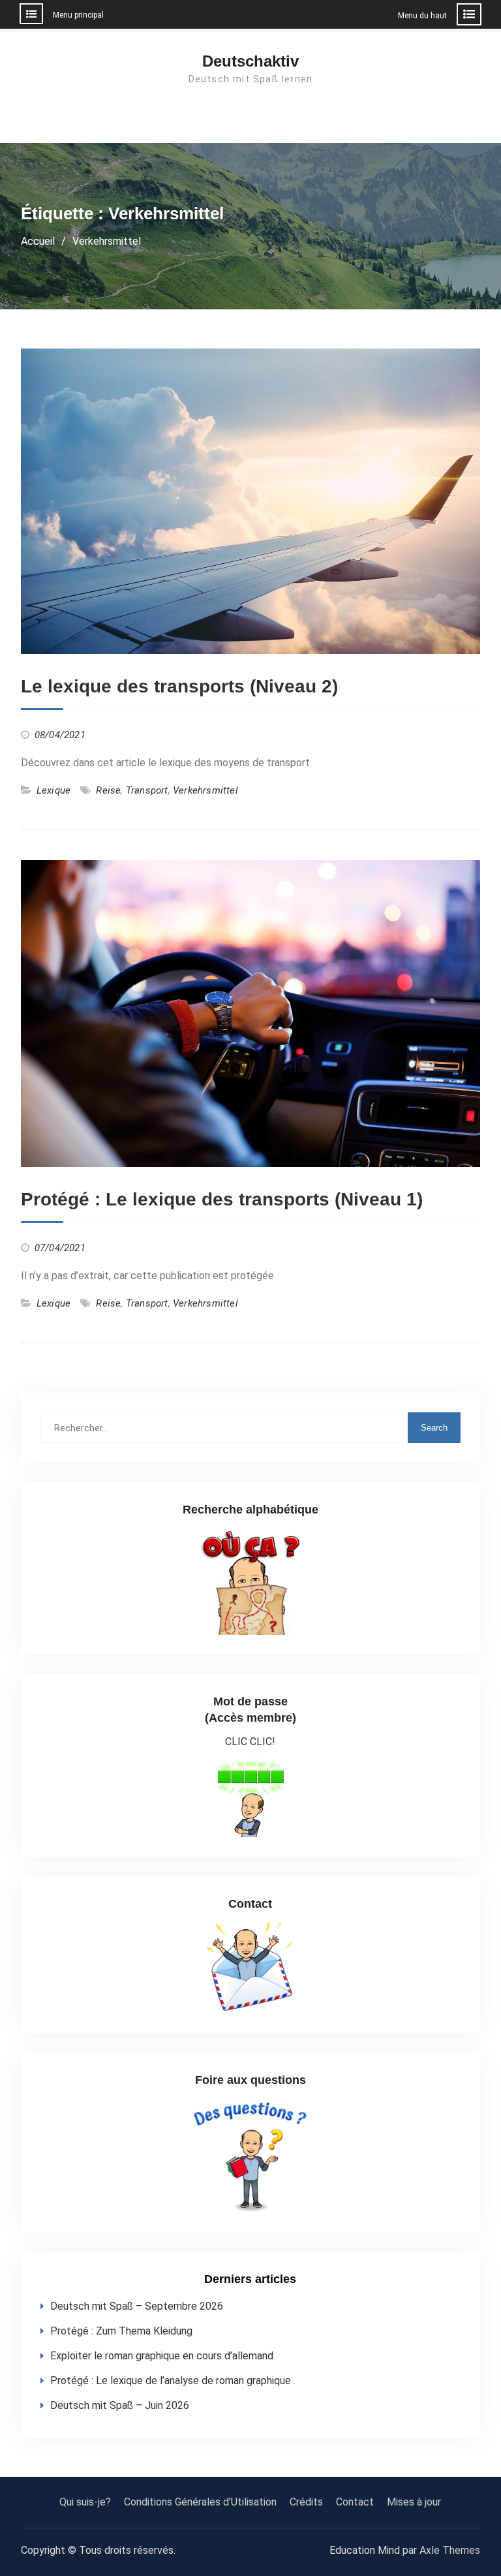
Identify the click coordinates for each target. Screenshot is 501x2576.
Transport (147, 790)
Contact (355, 2502)
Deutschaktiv (250, 61)
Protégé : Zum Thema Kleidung (121, 2331)
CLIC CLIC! (250, 1742)
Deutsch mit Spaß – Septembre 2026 (137, 2306)
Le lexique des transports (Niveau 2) (179, 686)
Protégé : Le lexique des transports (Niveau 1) (222, 1199)
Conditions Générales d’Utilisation (200, 2502)
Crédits (306, 2502)
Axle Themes (450, 2550)
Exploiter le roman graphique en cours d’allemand (162, 2356)
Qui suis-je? (85, 2502)
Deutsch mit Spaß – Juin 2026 (120, 2405)
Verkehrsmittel (205, 790)
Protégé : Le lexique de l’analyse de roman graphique (171, 2381)
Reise (108, 790)
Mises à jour (414, 2502)
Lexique (53, 790)
